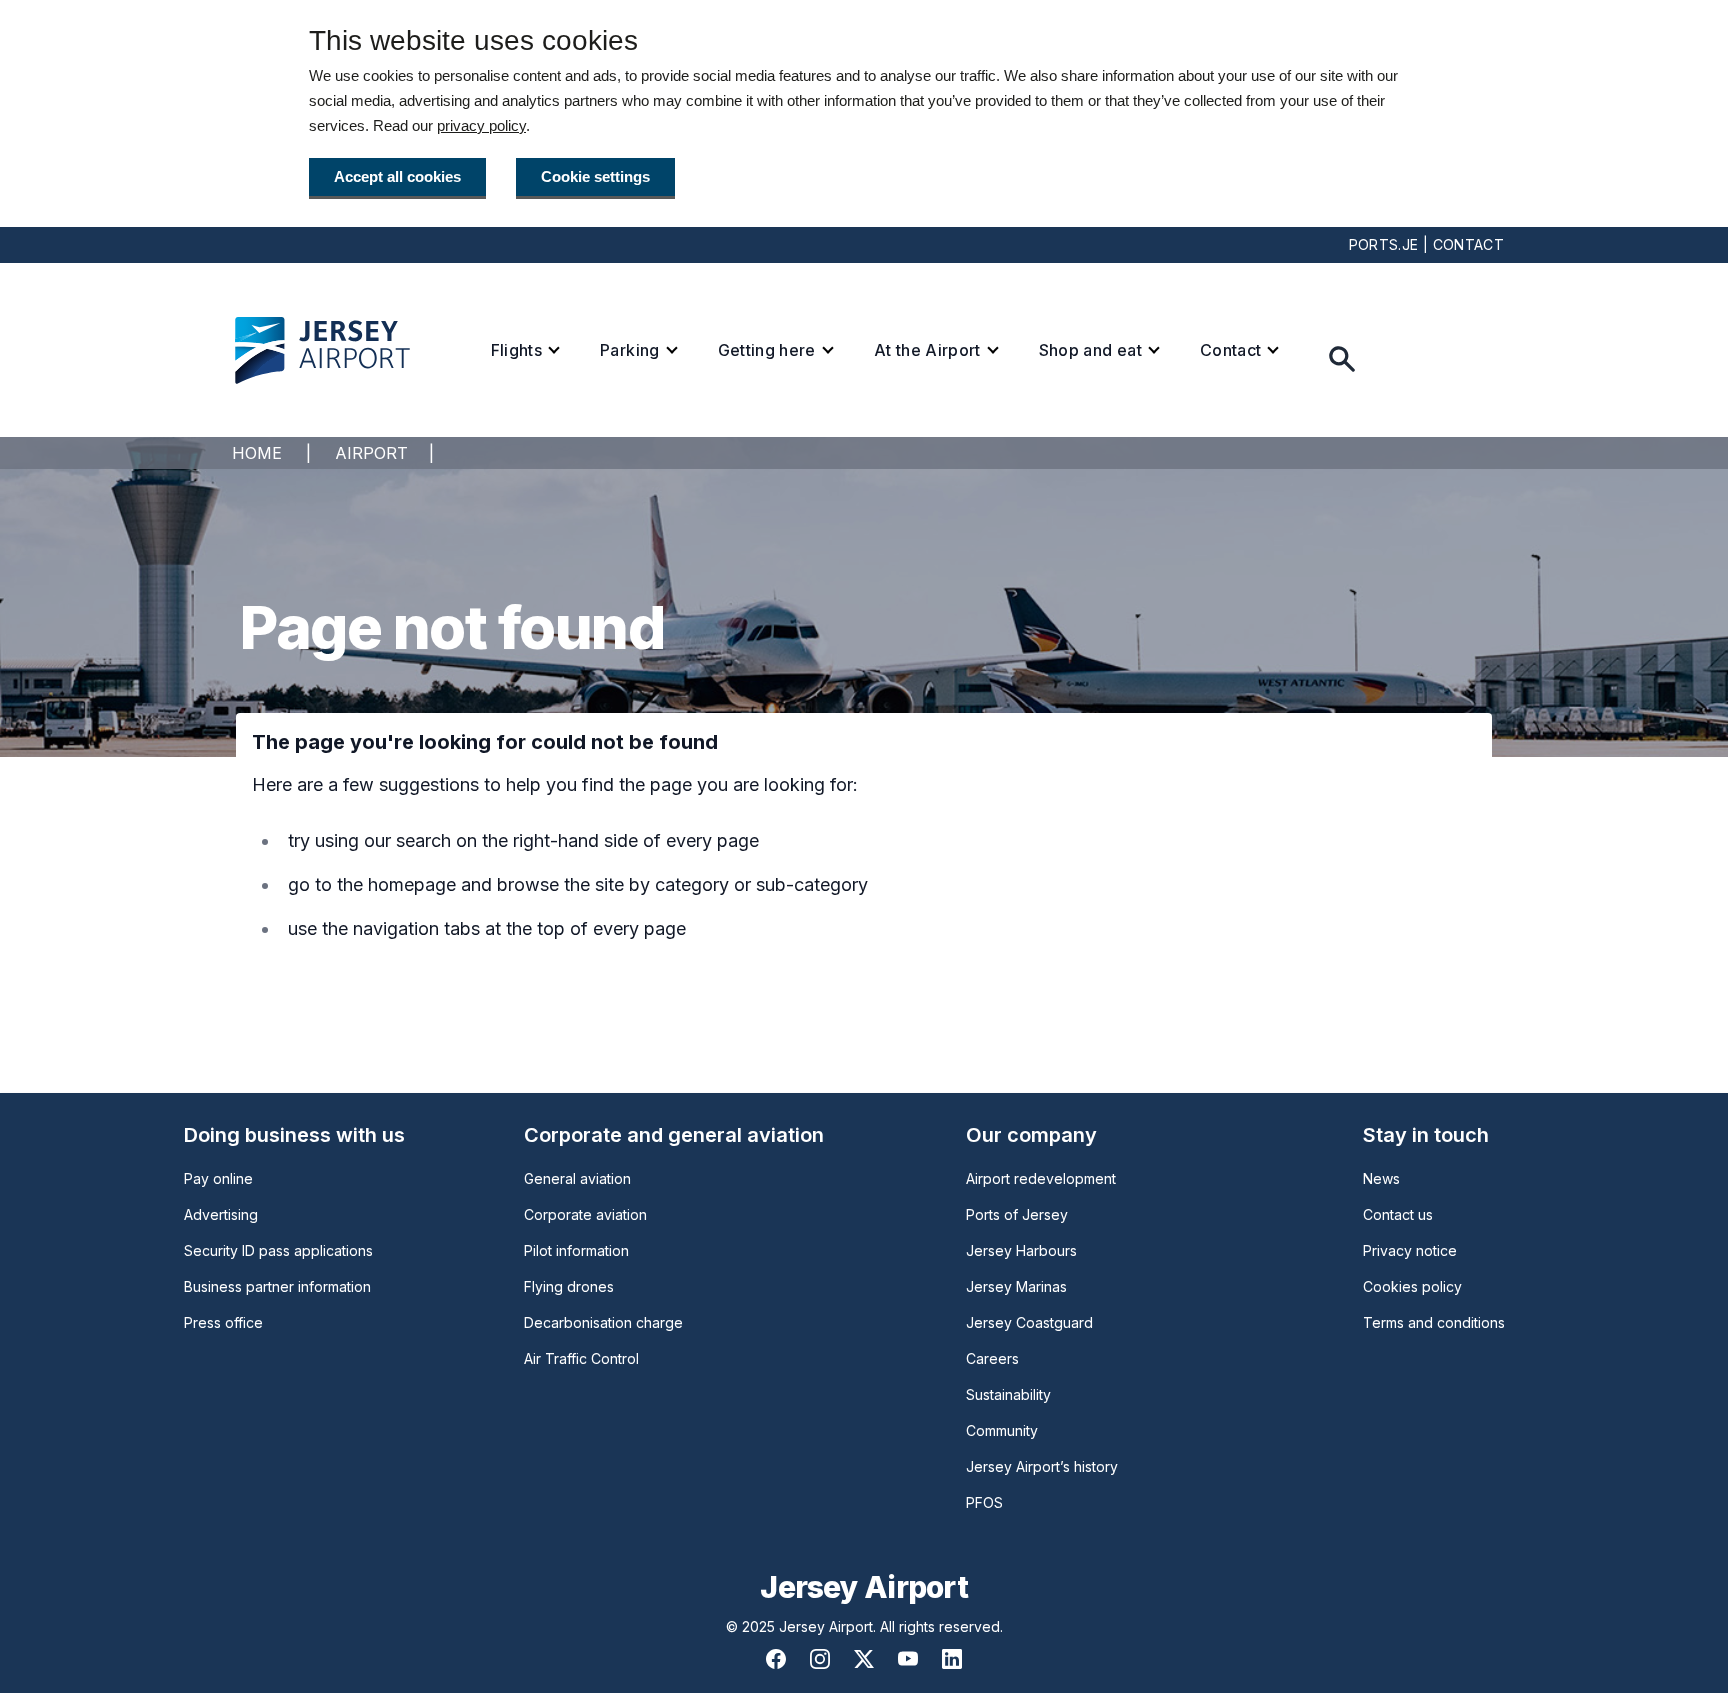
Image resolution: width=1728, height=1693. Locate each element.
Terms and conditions (1434, 1322)
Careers (992, 1358)
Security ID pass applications (278, 1250)
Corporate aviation (585, 1214)
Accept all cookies (397, 176)
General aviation (577, 1178)
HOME (257, 453)
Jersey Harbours (1021, 1250)
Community (1002, 1430)
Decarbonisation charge (603, 1322)
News (1381, 1178)
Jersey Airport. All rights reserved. (891, 1626)
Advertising (221, 1214)
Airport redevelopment (1041, 1178)
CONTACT (1468, 244)
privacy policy (481, 125)
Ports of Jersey (1017, 1214)
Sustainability (1008, 1394)
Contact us (1398, 1214)
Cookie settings (595, 176)
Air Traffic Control (581, 1358)
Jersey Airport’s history (1042, 1466)
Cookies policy (1412, 1286)
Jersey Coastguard (1029, 1322)
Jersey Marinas (1016, 1286)
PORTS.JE (1384, 244)
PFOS (984, 1502)
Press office (223, 1322)
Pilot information (576, 1250)
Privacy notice (1410, 1250)
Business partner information (277, 1286)
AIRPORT (371, 453)
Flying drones (569, 1286)
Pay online (218, 1178)
